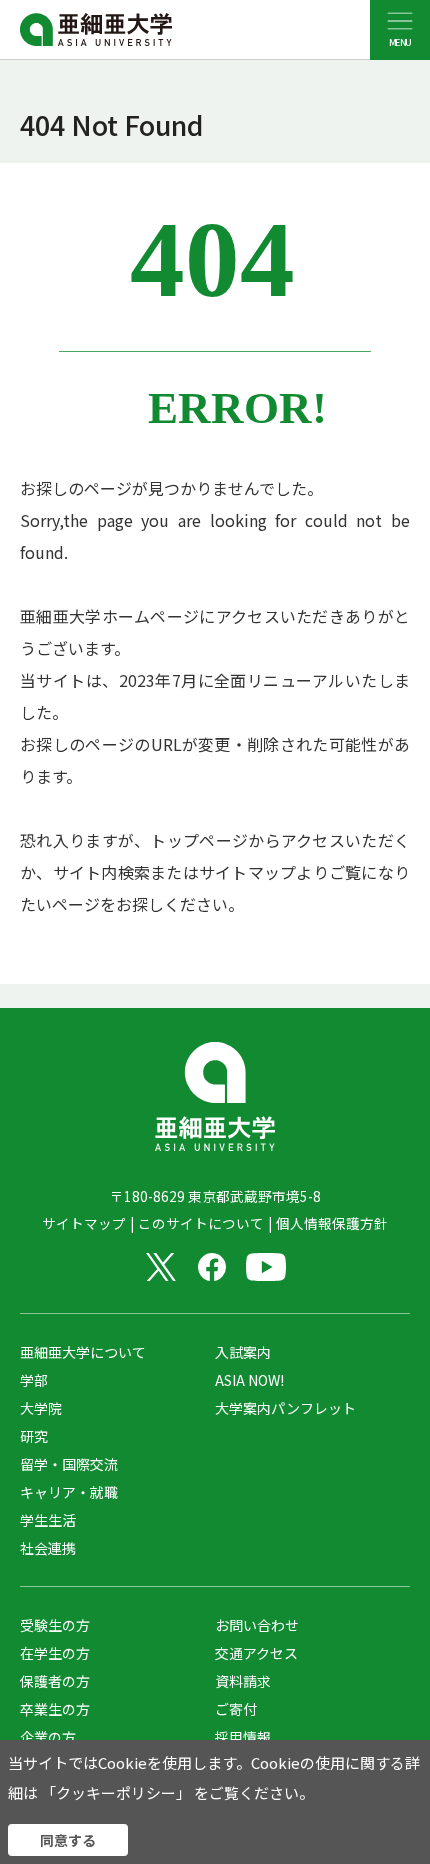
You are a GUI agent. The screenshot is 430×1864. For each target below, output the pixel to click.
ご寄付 (236, 1709)
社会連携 (48, 1548)
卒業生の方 (55, 1709)
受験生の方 (55, 1625)
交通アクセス (256, 1653)
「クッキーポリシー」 (116, 1792)
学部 (34, 1380)
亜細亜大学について (83, 1352)
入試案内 (243, 1352)
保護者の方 (55, 1681)
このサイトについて (201, 1223)
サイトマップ (84, 1223)
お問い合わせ (257, 1625)
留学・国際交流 (69, 1464)
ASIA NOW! (249, 1380)
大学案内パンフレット (285, 1408)
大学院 (41, 1408)
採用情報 (243, 1737)
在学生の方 (55, 1653)
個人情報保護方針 (332, 1223)
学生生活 (48, 1520)
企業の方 (48, 1737)
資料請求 (243, 1681)
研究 (34, 1436)
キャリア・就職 (69, 1492)
